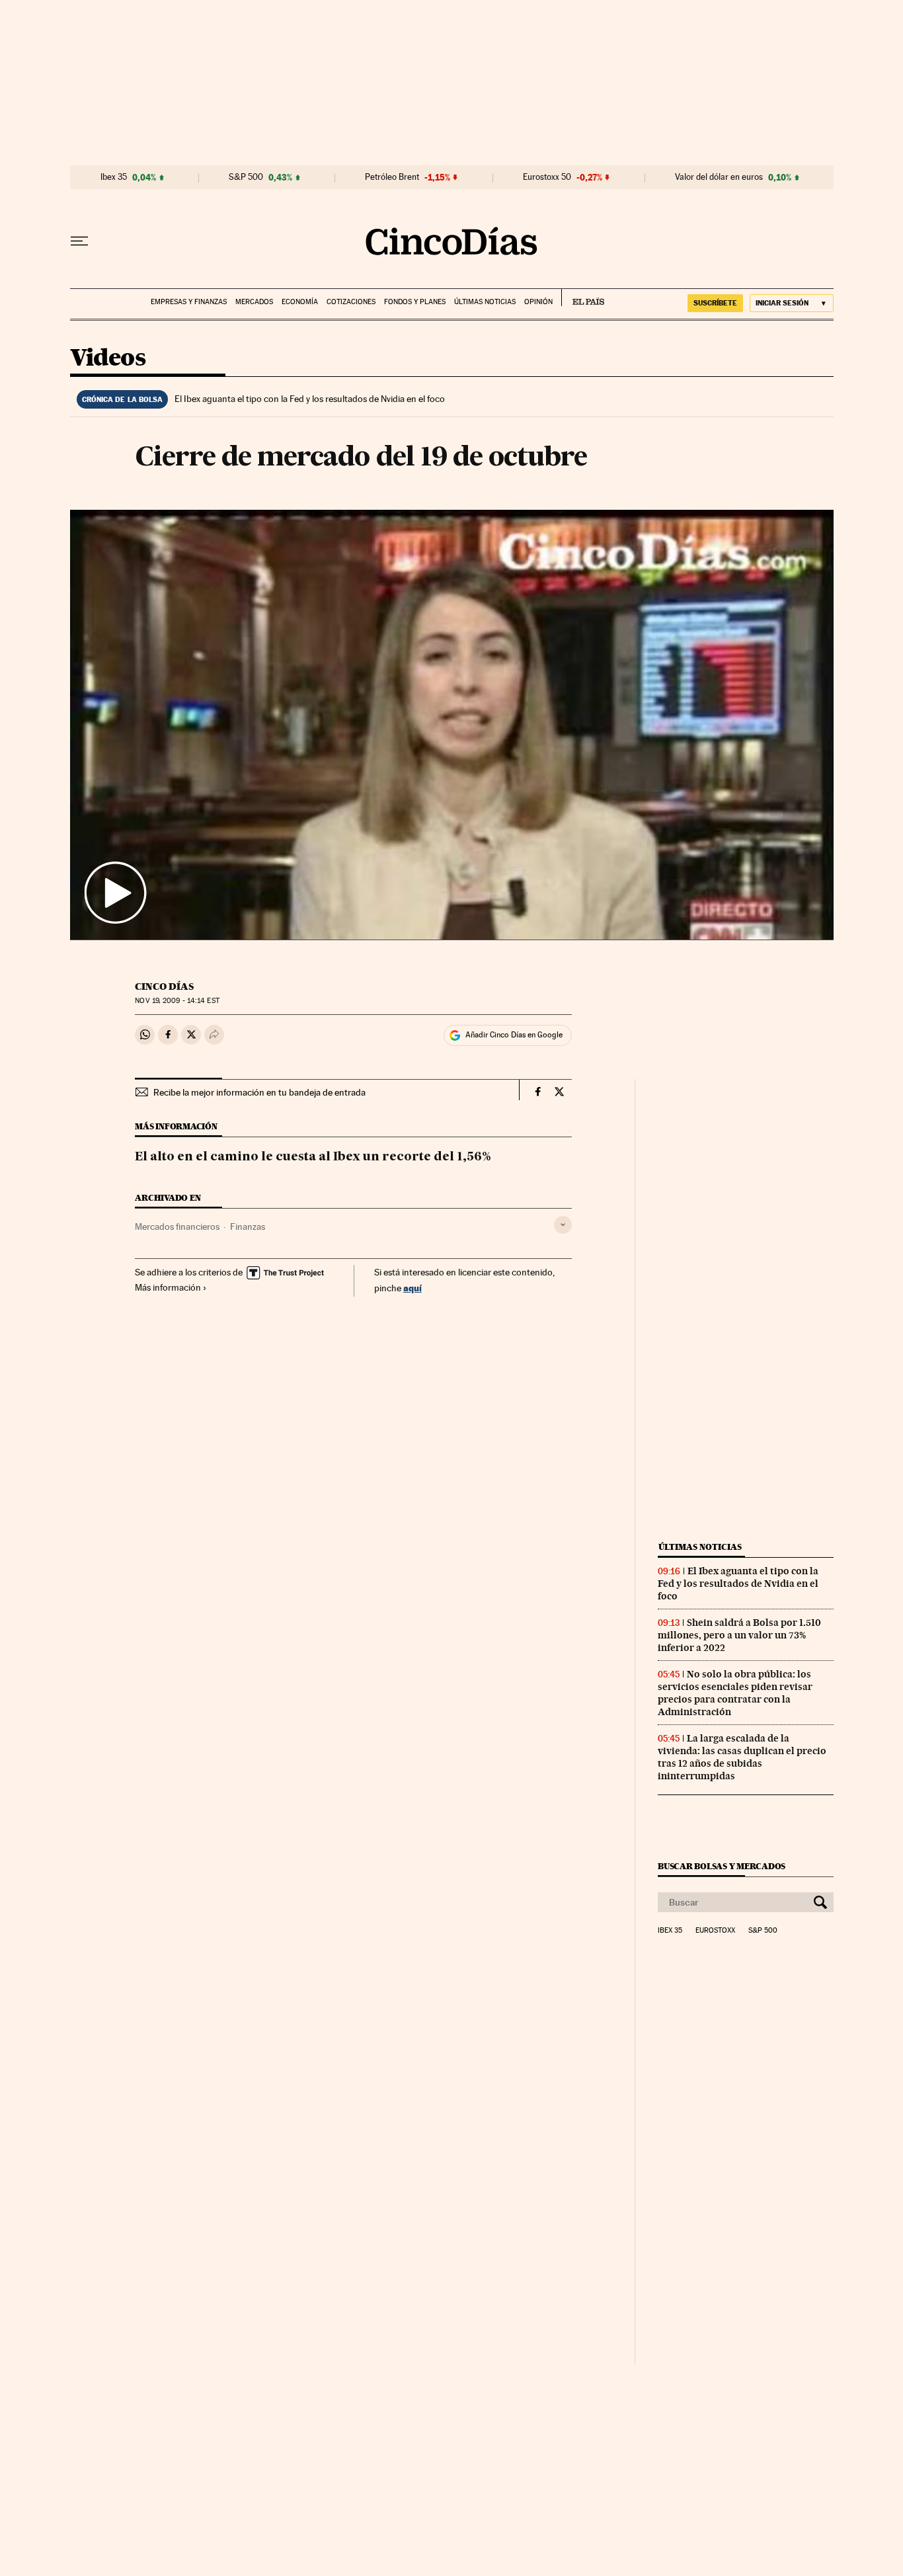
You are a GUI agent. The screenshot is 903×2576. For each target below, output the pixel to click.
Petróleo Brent (392, 177)
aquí (412, 1288)
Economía (300, 302)
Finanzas (248, 1227)
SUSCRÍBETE (715, 303)
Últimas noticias (485, 302)
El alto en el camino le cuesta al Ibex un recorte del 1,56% (313, 1157)
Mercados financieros (177, 1227)
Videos (108, 359)
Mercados (254, 302)
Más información (168, 1287)
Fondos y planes (415, 302)
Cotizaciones (351, 302)
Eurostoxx (715, 1931)
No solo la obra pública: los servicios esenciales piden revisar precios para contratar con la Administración (735, 1693)
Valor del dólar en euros (719, 177)
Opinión (538, 302)
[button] (452, 725)
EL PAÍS (583, 298)
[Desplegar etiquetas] (563, 1225)
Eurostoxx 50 (547, 177)
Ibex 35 (114, 177)
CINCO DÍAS (164, 986)
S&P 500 (246, 177)
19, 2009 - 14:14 (177, 1001)
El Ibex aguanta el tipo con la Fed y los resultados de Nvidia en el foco (310, 399)
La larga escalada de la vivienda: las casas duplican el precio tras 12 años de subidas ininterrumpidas (742, 1757)
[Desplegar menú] (79, 241)
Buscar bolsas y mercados (722, 1866)
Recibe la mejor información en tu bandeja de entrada (259, 1092)
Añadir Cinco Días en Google (514, 1035)
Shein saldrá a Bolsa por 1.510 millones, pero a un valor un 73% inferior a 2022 (739, 1635)
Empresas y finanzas (189, 302)
